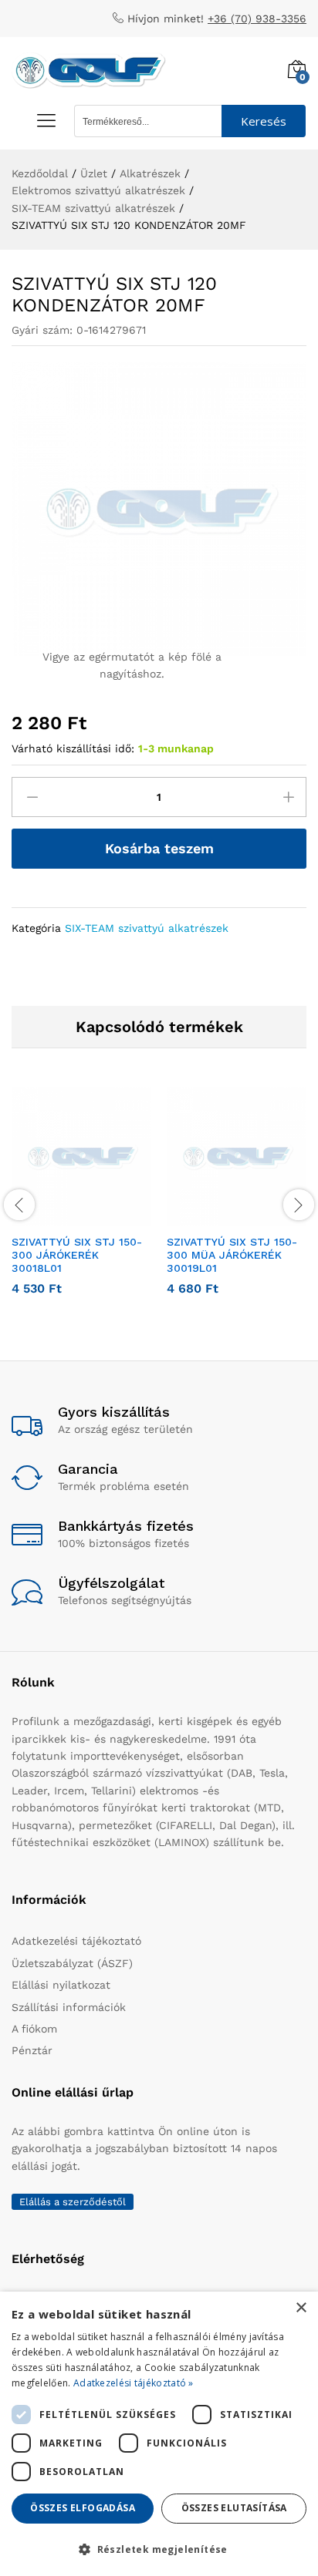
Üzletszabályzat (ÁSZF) (72, 1963)
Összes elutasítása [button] (234, 2508)
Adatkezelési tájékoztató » (134, 2383)
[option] (81, 1202)
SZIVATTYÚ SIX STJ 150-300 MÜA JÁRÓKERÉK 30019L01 (232, 1255)
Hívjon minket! (166, 18)
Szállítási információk (69, 2007)
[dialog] (159, 2434)
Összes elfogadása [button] (83, 2508)
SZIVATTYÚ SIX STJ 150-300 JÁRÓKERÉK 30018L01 (77, 1255)
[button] (64, 1217)
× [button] (301, 2308)
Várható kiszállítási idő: (73, 748)
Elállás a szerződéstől (73, 2202)
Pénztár (32, 2050)
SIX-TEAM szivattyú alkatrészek (147, 928)
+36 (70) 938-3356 (257, 18)
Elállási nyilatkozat (61, 1985)
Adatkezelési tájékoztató (76, 1941)
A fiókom (34, 2029)
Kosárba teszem (159, 848)
